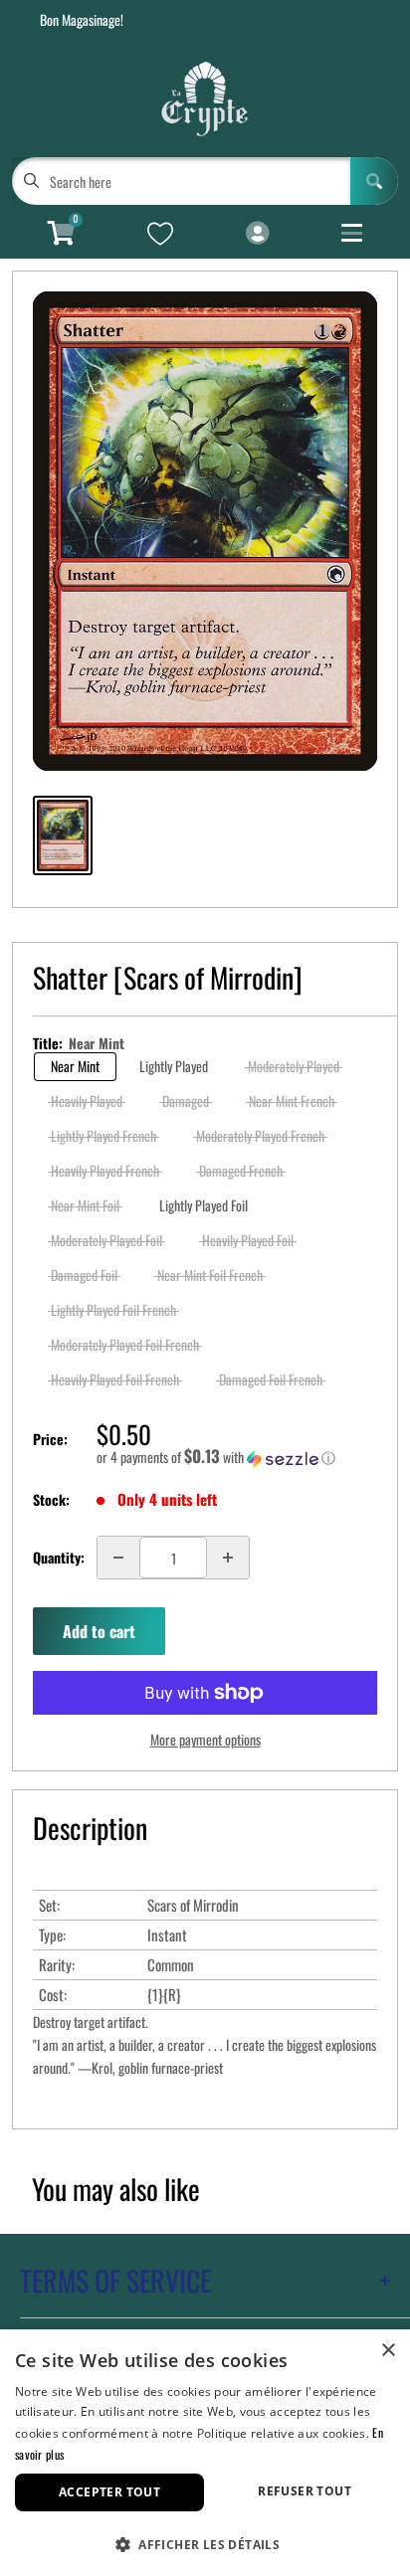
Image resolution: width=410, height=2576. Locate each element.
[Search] (374, 181)
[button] (237, 1457)
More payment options (205, 1739)
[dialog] (205, 2453)
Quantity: (59, 1557)
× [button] (388, 2351)
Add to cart (99, 1631)
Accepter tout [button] (109, 2492)
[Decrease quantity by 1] (118, 1558)
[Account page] (257, 234)
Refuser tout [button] (305, 2491)
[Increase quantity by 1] (228, 1558)
